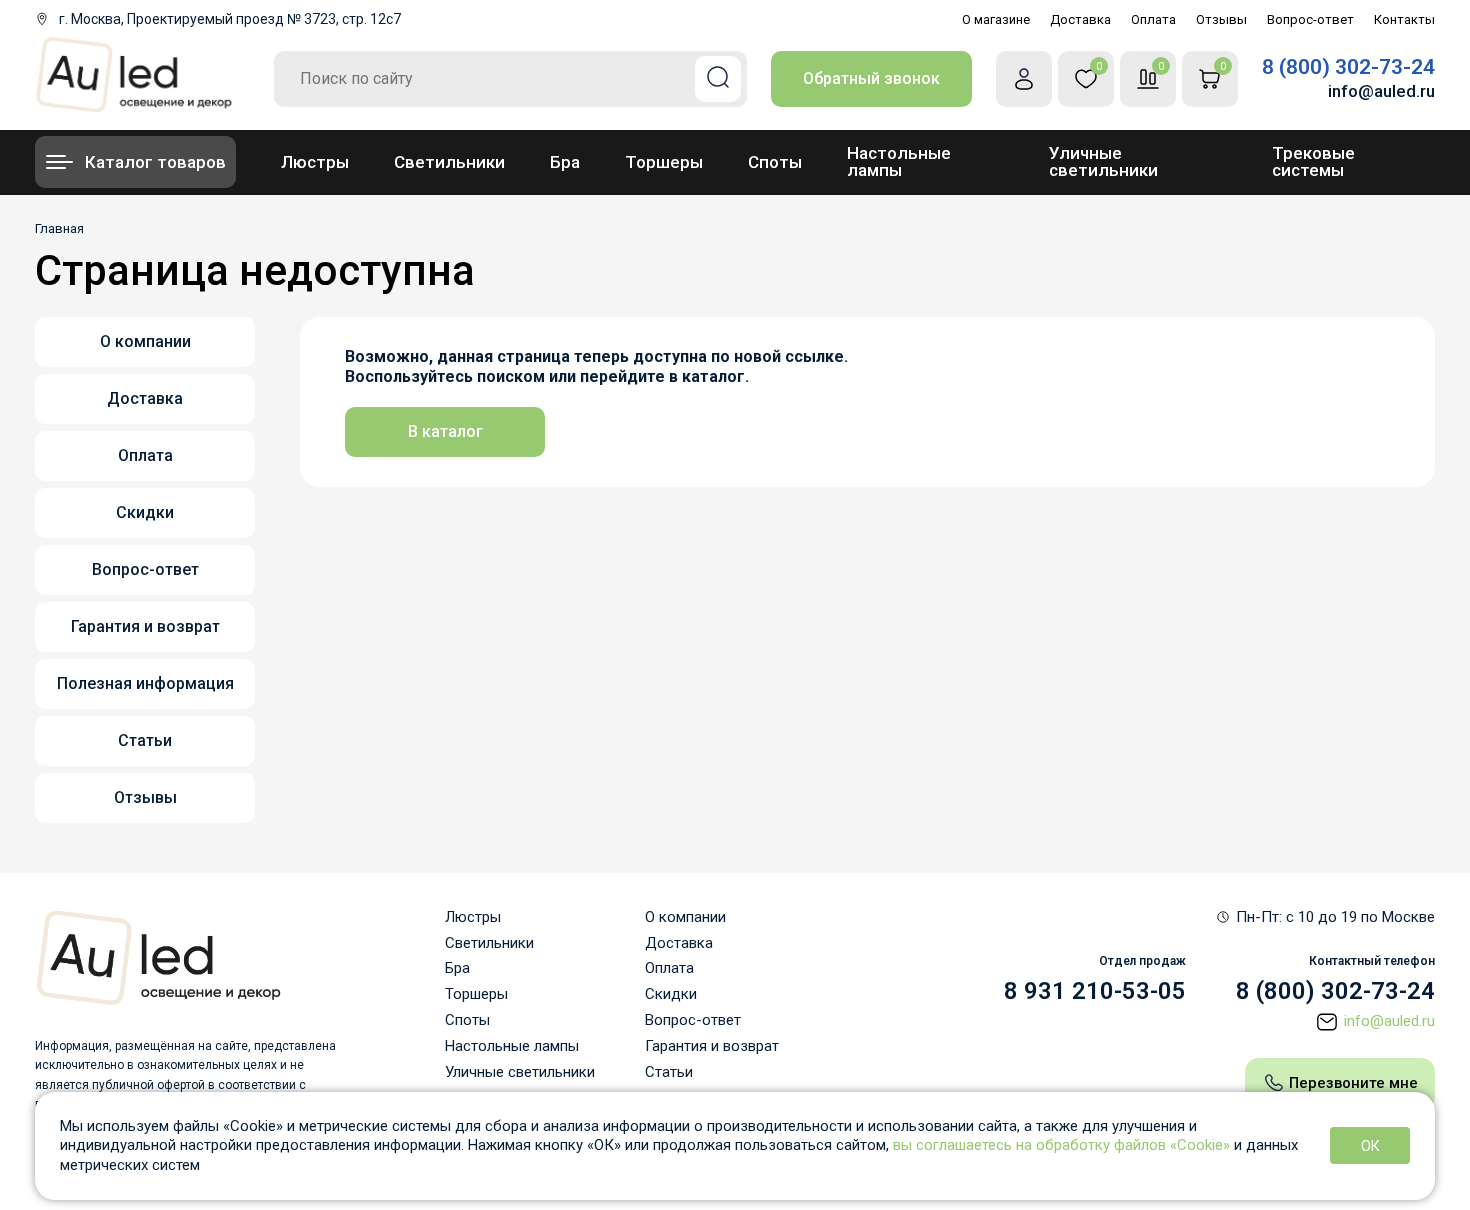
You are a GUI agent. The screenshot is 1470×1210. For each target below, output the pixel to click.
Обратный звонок (871, 78)
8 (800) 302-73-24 (1348, 67)
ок (1370, 1146)
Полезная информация (145, 683)
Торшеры (664, 162)
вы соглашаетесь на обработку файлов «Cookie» (1061, 1145)
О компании (145, 341)
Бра (565, 162)
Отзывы (1221, 19)
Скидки (145, 512)
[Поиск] (718, 79)
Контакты (1404, 19)
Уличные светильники (1103, 161)
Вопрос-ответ (1310, 19)
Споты (775, 162)
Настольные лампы (899, 161)
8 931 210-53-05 (1095, 992)
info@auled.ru (1381, 91)
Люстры (315, 162)
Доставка (1080, 19)
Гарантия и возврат (145, 626)
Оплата (1153, 19)
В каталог (445, 431)
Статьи (145, 740)
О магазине (996, 19)
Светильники (449, 162)
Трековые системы (1313, 161)
